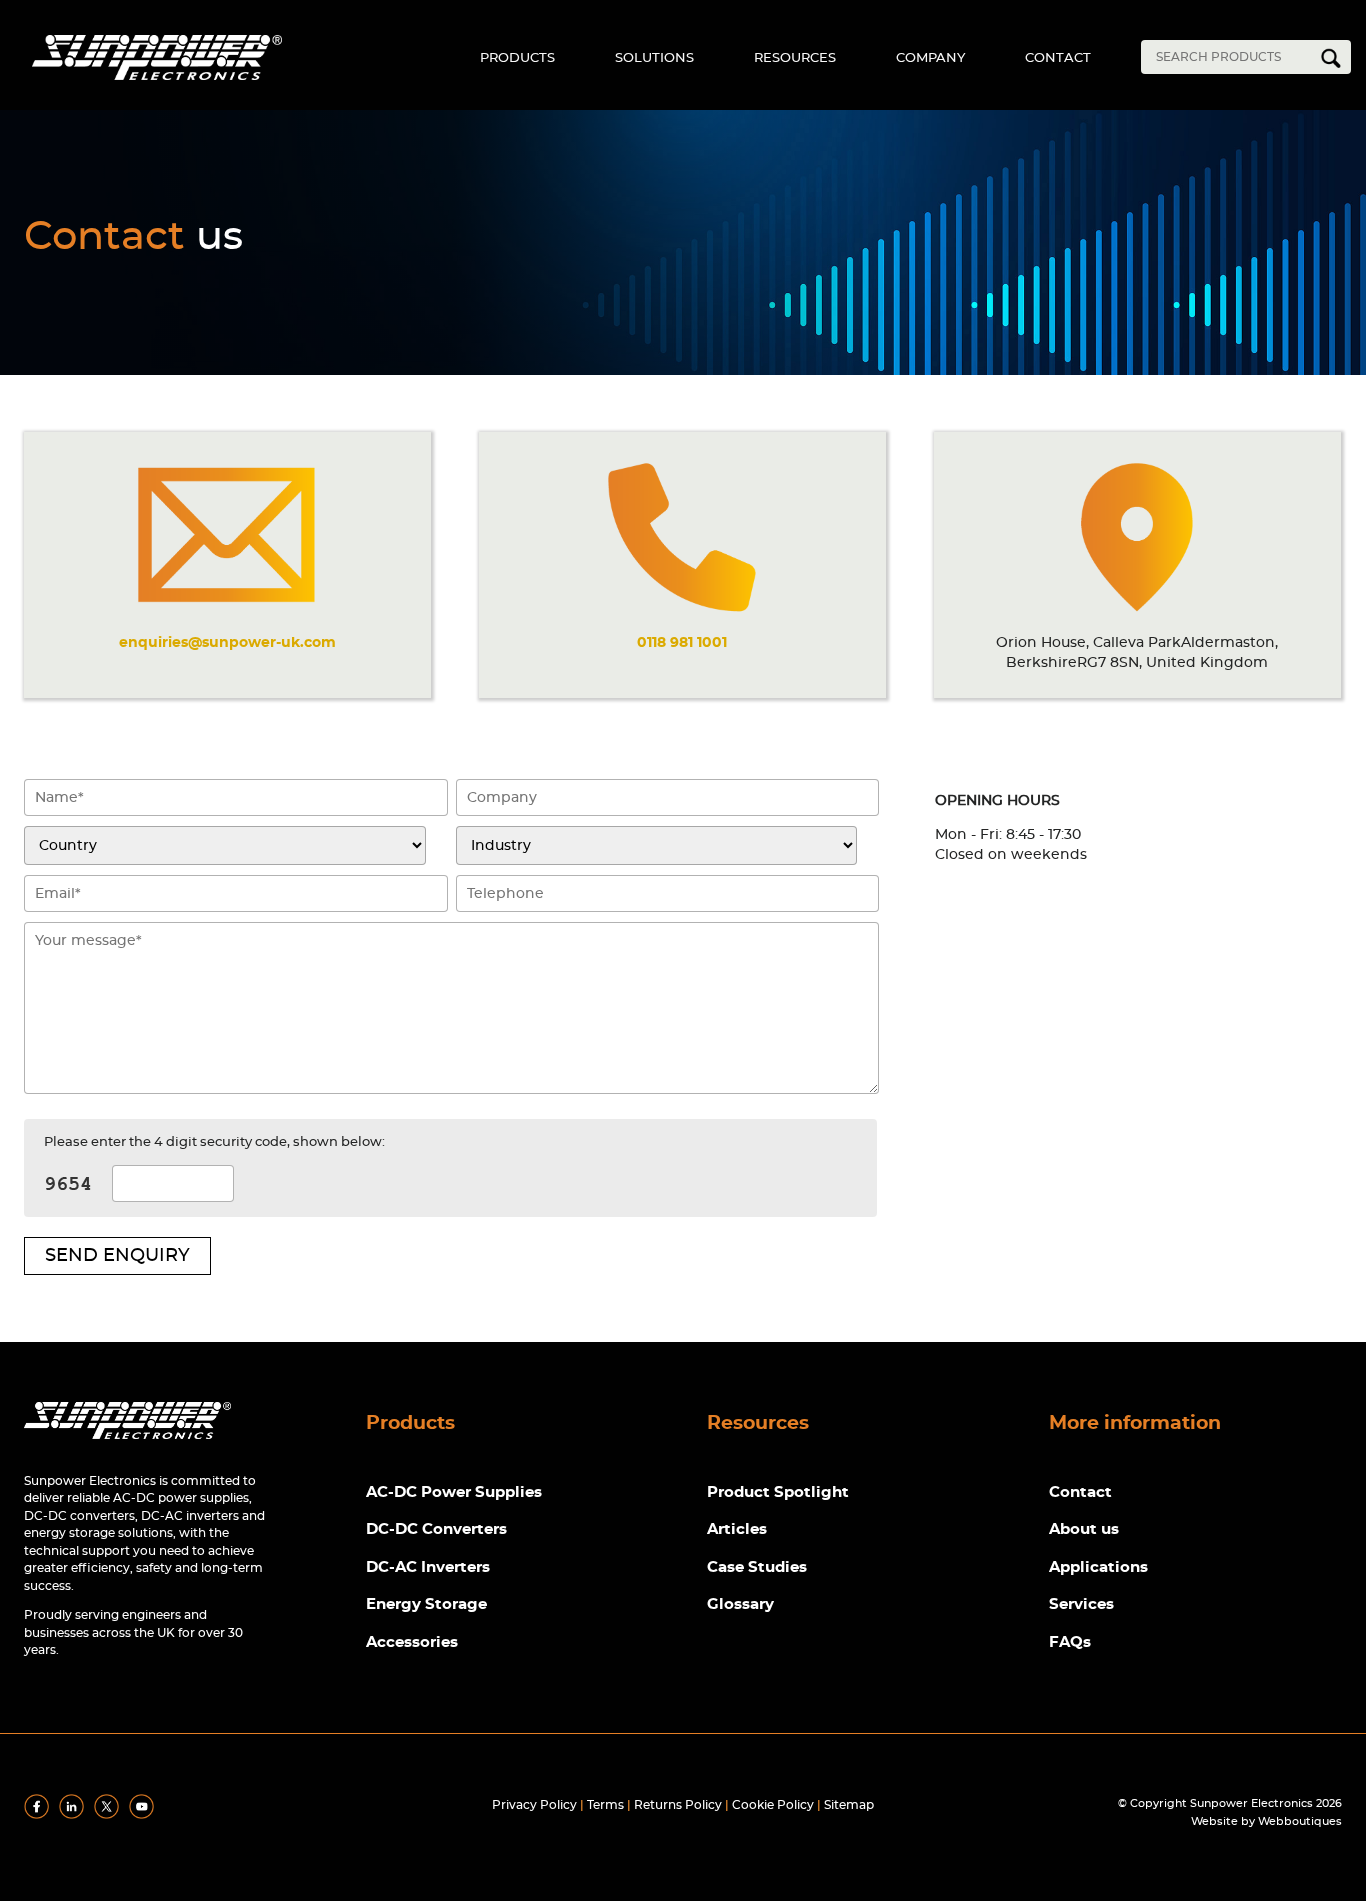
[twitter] (110, 1815)
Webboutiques (1300, 1821)
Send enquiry (117, 1256)
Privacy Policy (534, 1805)
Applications (1098, 1567)
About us (1084, 1529)
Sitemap (849, 1805)
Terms (605, 1805)
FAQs (1070, 1642)
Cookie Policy (773, 1805)
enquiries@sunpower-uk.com (227, 642)
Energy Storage (426, 1604)
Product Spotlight (778, 1492)
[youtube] (145, 1815)
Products (517, 58)
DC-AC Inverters (428, 1567)
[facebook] (40, 1815)
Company (930, 58)
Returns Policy (678, 1805)
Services (1081, 1604)
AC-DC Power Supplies (454, 1492)
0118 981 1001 (682, 642)
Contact (1058, 58)
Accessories (412, 1642)
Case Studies (757, 1567)
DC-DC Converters (436, 1529)
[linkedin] (75, 1815)
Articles (737, 1529)
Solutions (654, 58)
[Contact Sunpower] (127, 1443)
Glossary (740, 1604)
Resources (795, 58)
